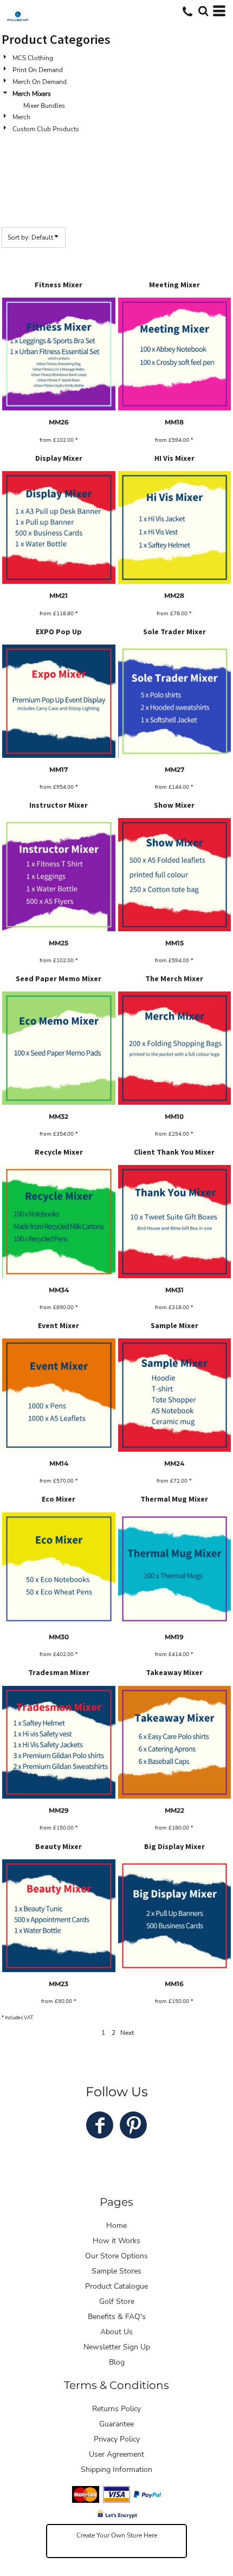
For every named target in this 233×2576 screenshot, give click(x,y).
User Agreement (116, 2454)
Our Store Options (116, 2256)
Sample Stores (116, 2271)
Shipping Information (116, 2469)
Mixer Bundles (44, 106)
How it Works (116, 2241)
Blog (117, 2362)
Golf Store (117, 2301)
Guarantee (116, 2424)
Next (127, 2033)
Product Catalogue (116, 2286)
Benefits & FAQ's (117, 2317)
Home (116, 2226)
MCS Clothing (33, 58)
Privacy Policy (117, 2439)
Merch (21, 117)
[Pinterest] (133, 2125)
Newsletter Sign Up (117, 2347)
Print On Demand (38, 70)
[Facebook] (100, 2125)
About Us (116, 2332)
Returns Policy (116, 2409)
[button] (203, 11)
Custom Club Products (46, 129)
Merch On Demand (40, 82)
